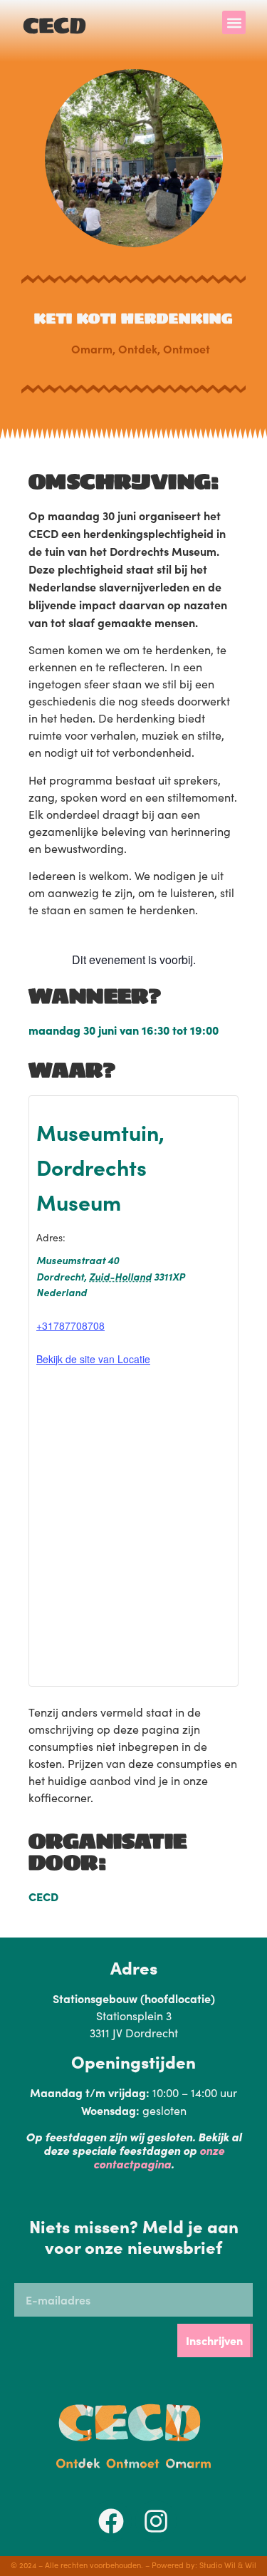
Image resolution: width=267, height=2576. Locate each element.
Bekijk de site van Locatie (93, 1359)
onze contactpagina (159, 2157)
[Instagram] (156, 2521)
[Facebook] (111, 2521)
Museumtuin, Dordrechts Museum (100, 1166)
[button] (234, 22)
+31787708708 (70, 1325)
